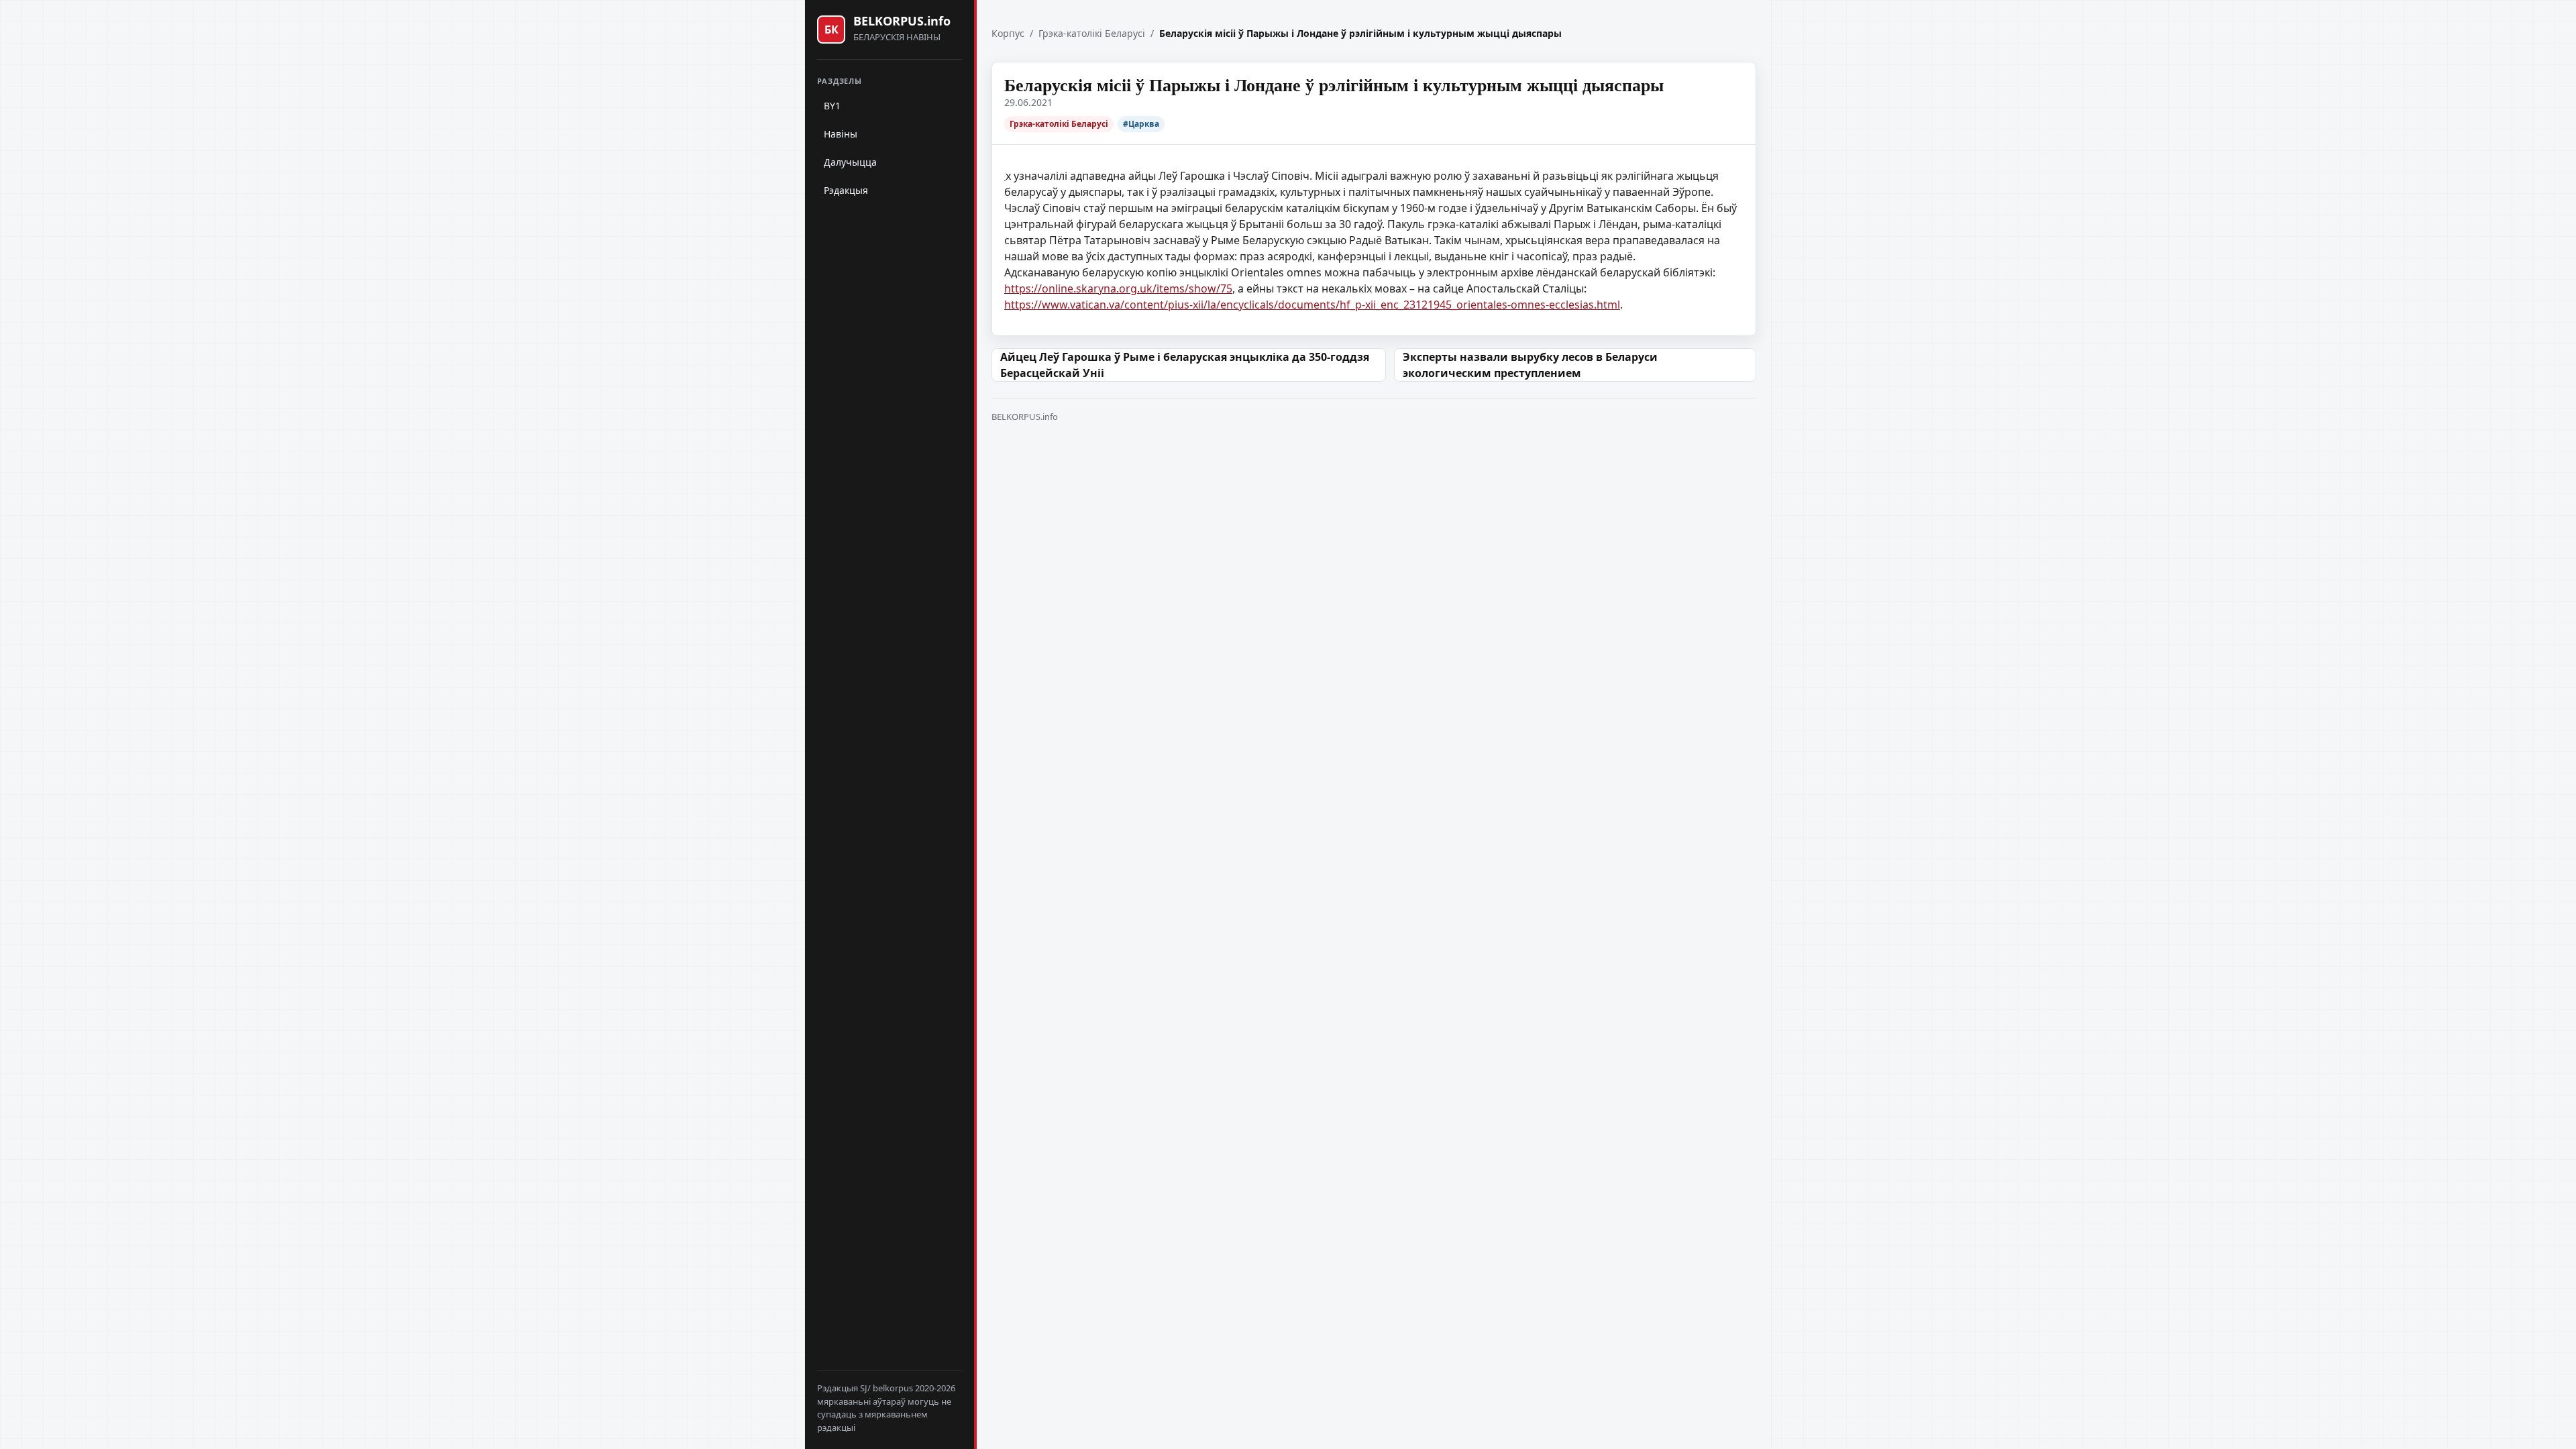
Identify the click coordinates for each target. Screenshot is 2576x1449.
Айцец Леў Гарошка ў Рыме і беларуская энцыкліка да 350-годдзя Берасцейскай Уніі (1185, 365)
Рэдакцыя (846, 190)
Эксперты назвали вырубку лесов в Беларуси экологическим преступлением (1530, 365)
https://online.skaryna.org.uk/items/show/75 (1118, 288)
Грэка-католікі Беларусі (1092, 33)
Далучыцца (850, 162)
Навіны (841, 134)
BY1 (832, 106)
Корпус (1008, 33)
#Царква (1141, 124)
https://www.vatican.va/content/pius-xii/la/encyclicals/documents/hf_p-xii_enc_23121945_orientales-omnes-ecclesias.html (1312, 305)
